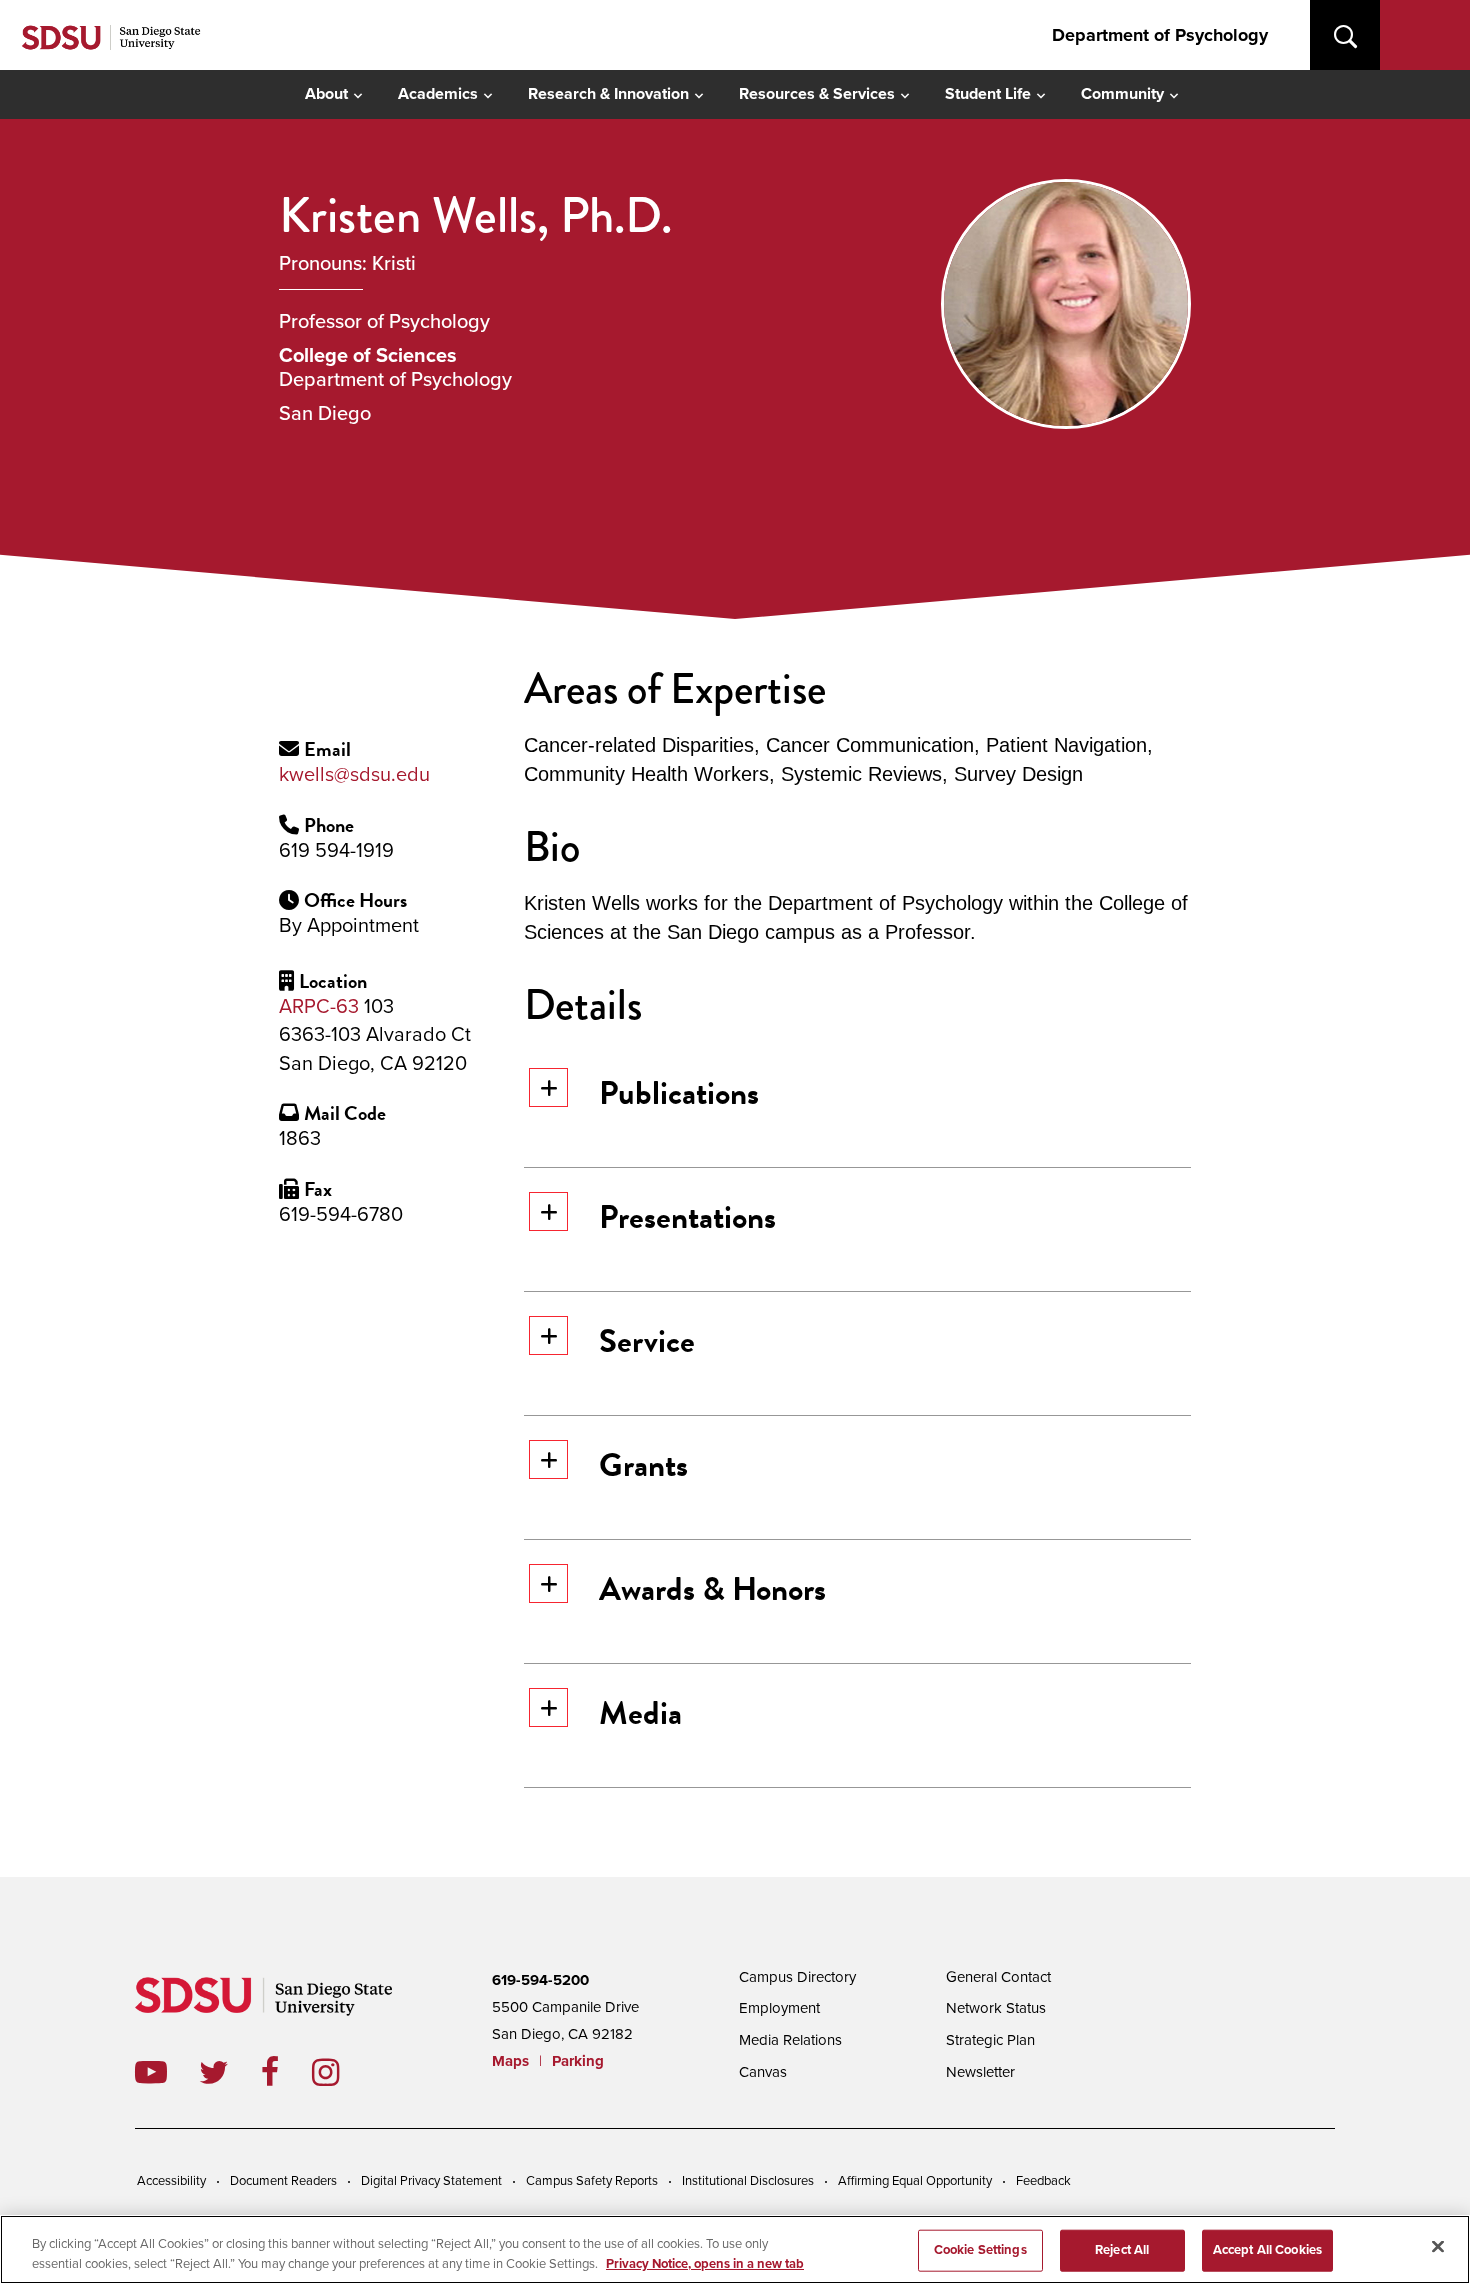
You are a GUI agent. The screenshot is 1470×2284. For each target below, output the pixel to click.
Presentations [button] (687, 1217)
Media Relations (790, 2040)
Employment (779, 2008)
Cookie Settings (980, 2250)
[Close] (1438, 2247)
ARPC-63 (319, 1007)
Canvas (763, 2072)
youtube (151, 2072)
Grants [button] (643, 1465)
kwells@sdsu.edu (354, 775)
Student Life (988, 94)
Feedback (1043, 2181)
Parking (578, 2061)
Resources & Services (817, 94)
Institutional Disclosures (748, 2181)
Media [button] (640, 1713)
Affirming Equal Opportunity (915, 2181)
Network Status (996, 2008)
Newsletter (980, 2072)
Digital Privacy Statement (431, 2181)
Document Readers (283, 2181)
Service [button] (647, 1341)
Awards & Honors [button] (712, 1589)
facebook (286, 2072)
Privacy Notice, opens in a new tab (705, 2263)
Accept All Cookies (1267, 2250)
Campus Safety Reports (592, 2181)
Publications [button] (679, 1093)
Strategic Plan (990, 2040)
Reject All (1122, 2250)
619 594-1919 (336, 851)
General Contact (998, 1977)
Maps (510, 2061)
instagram (341, 2072)
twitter (230, 2072)
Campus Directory (797, 1977)
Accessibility (171, 2181)
